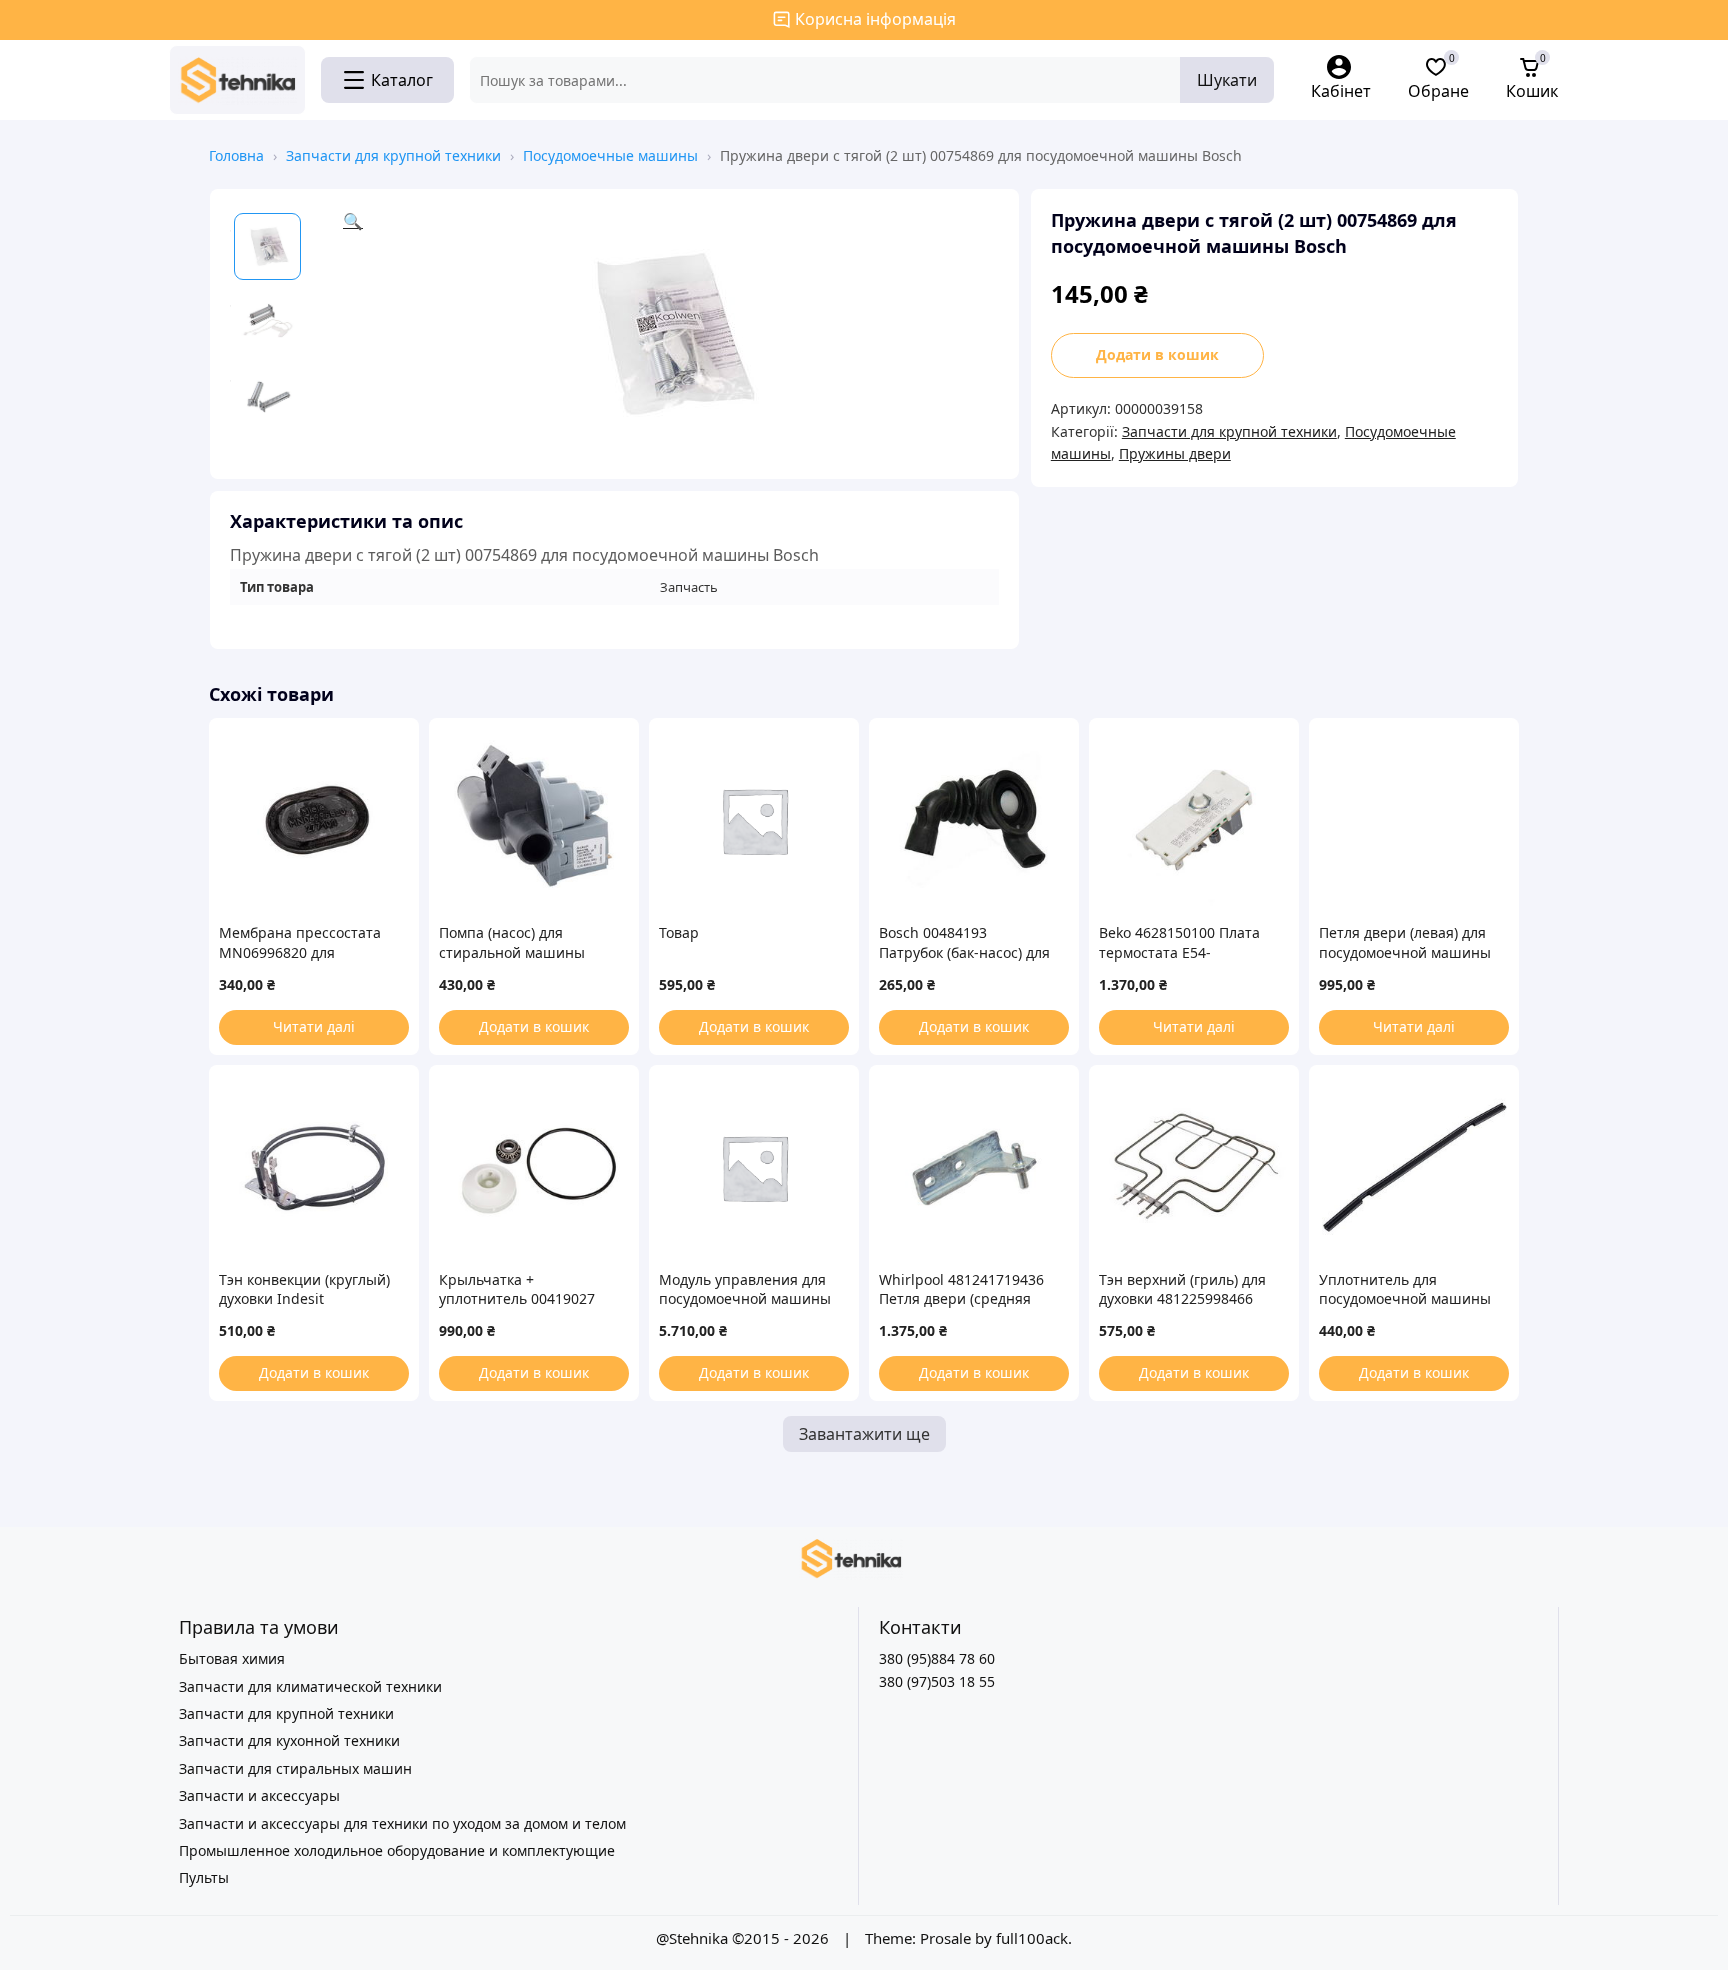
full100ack (1032, 1938)
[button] (671, 334)
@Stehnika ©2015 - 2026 (744, 1938)
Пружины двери (1175, 453)
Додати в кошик (1157, 354)
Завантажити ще (864, 1434)
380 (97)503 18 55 (937, 1681)
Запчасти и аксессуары (259, 1795)
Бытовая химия (232, 1658)
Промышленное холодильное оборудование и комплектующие (397, 1850)
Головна (236, 155)
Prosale (945, 1938)
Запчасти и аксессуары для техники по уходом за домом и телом (402, 1823)
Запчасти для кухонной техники (289, 1740)
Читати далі (314, 1026)
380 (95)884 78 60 (937, 1658)
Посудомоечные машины (610, 155)
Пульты (204, 1877)
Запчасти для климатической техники (310, 1686)
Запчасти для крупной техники (393, 155)
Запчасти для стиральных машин (295, 1768)
